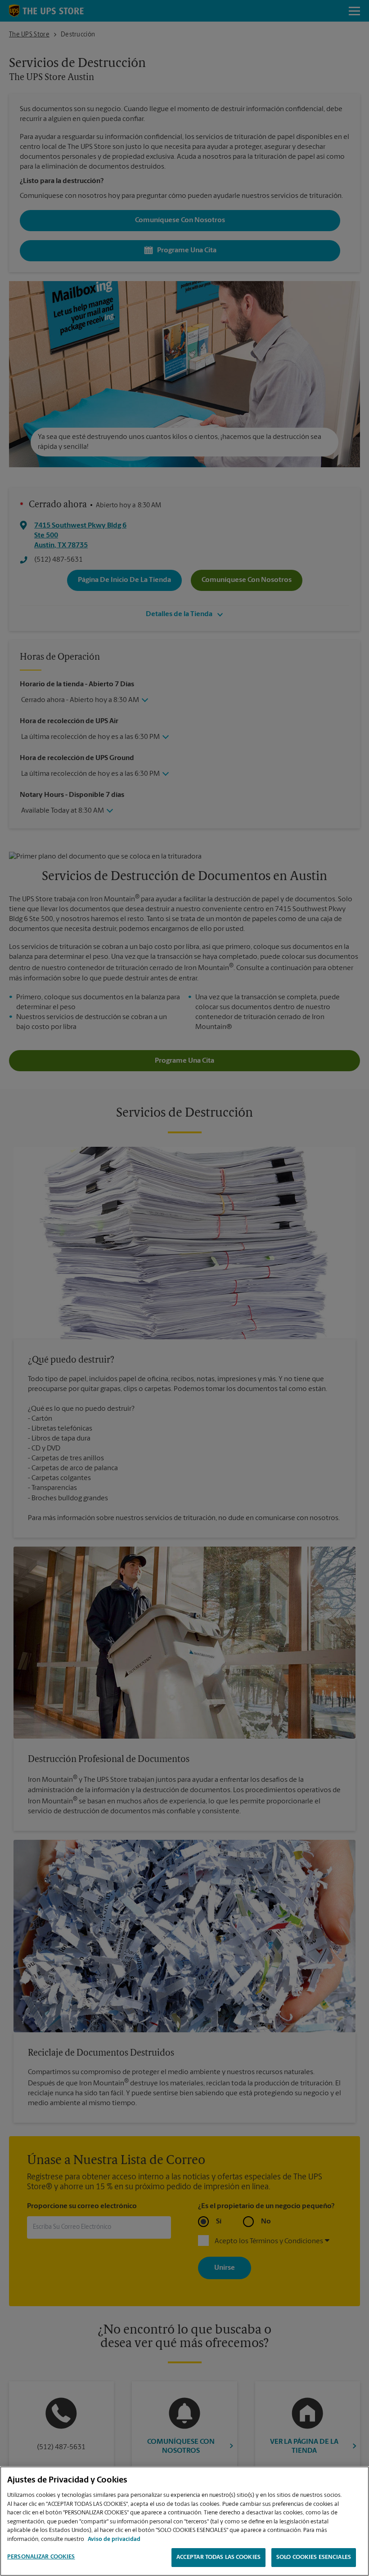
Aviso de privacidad (114, 2539)
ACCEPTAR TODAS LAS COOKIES (218, 2557)
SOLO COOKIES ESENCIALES (314, 2557)
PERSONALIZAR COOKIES (41, 2557)
